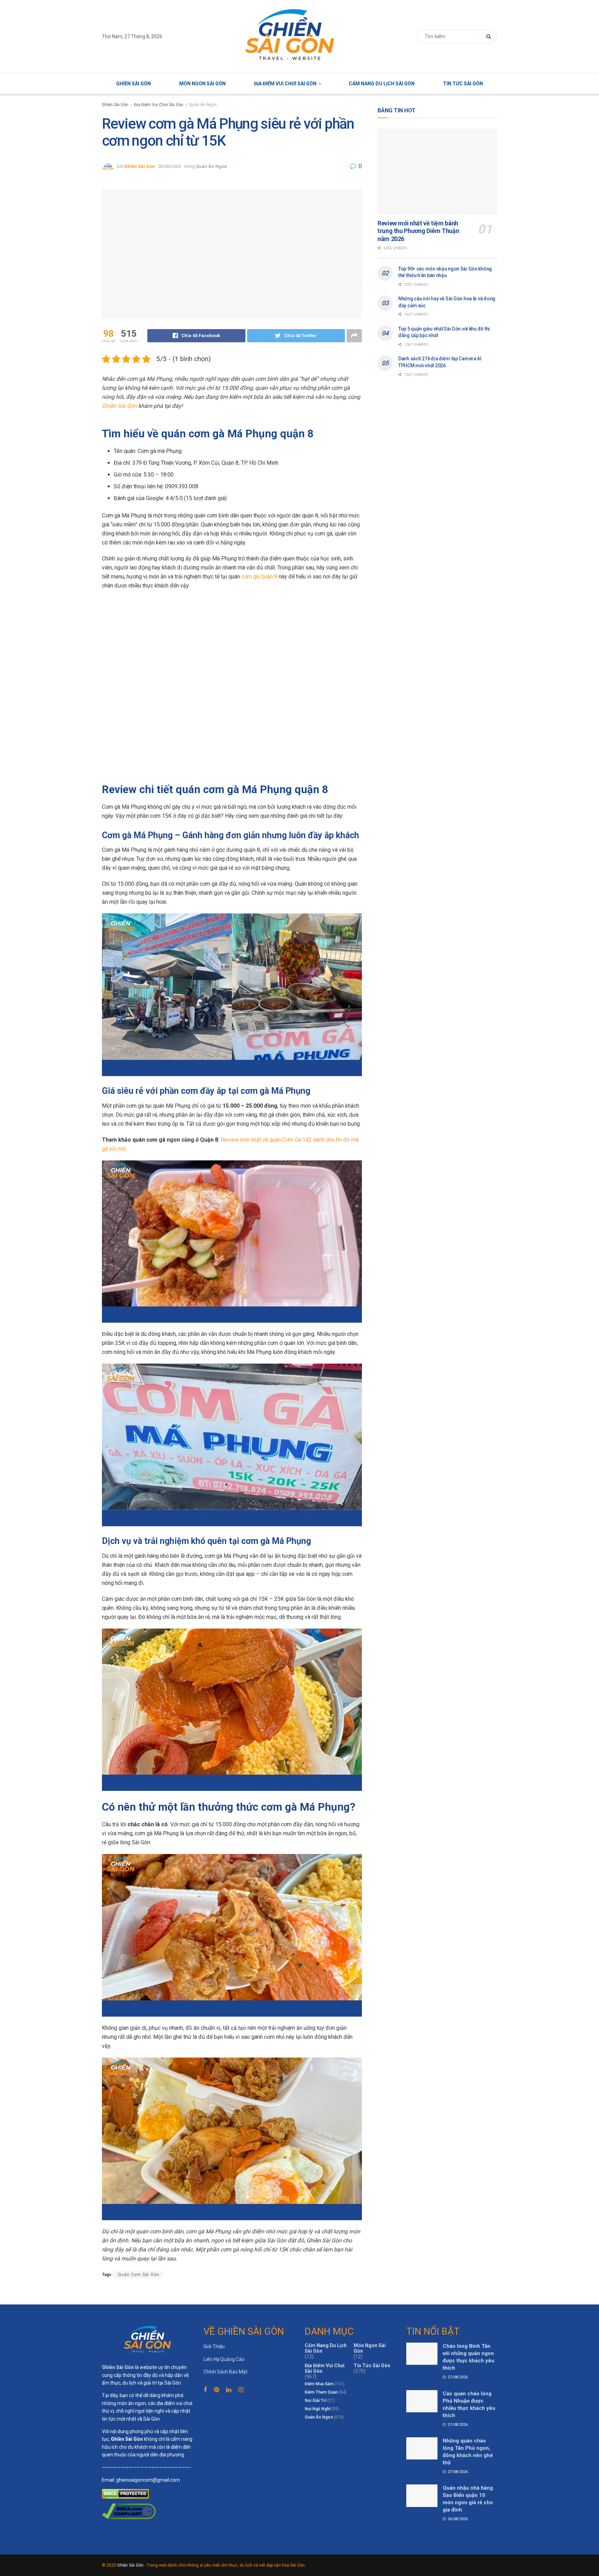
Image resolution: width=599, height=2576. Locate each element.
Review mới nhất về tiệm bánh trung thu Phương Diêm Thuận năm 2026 (418, 231)
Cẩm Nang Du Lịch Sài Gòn (382, 84)
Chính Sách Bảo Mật (225, 2372)
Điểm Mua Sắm (319, 2384)
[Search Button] (490, 36)
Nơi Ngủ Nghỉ (318, 2409)
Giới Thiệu (214, 2346)
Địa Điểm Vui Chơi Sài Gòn (285, 84)
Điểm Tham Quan (321, 2392)
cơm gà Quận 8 (259, 577)
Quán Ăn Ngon (203, 105)
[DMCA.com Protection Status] (125, 2493)
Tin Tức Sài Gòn (463, 84)
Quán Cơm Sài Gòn (139, 2275)
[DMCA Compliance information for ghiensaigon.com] (129, 2511)
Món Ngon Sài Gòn (202, 84)
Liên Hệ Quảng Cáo (224, 2359)
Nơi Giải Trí (315, 2401)
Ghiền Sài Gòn (133, 84)
